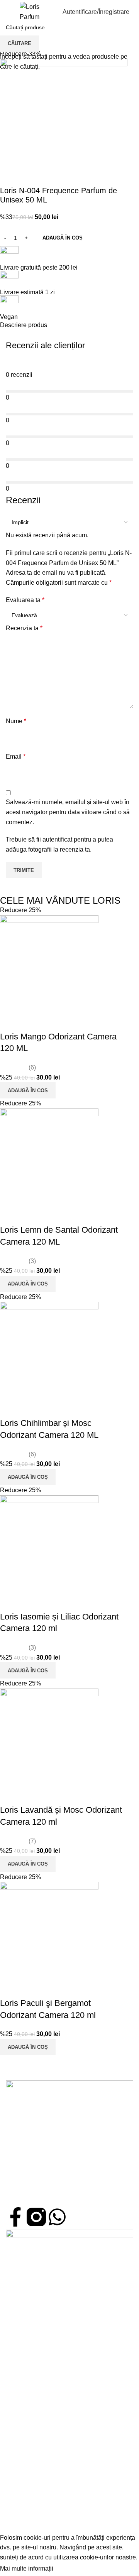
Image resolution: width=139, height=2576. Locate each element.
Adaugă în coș (63, 238)
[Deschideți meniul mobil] (9, 12)
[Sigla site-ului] (30, 11)
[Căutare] (49, 12)
